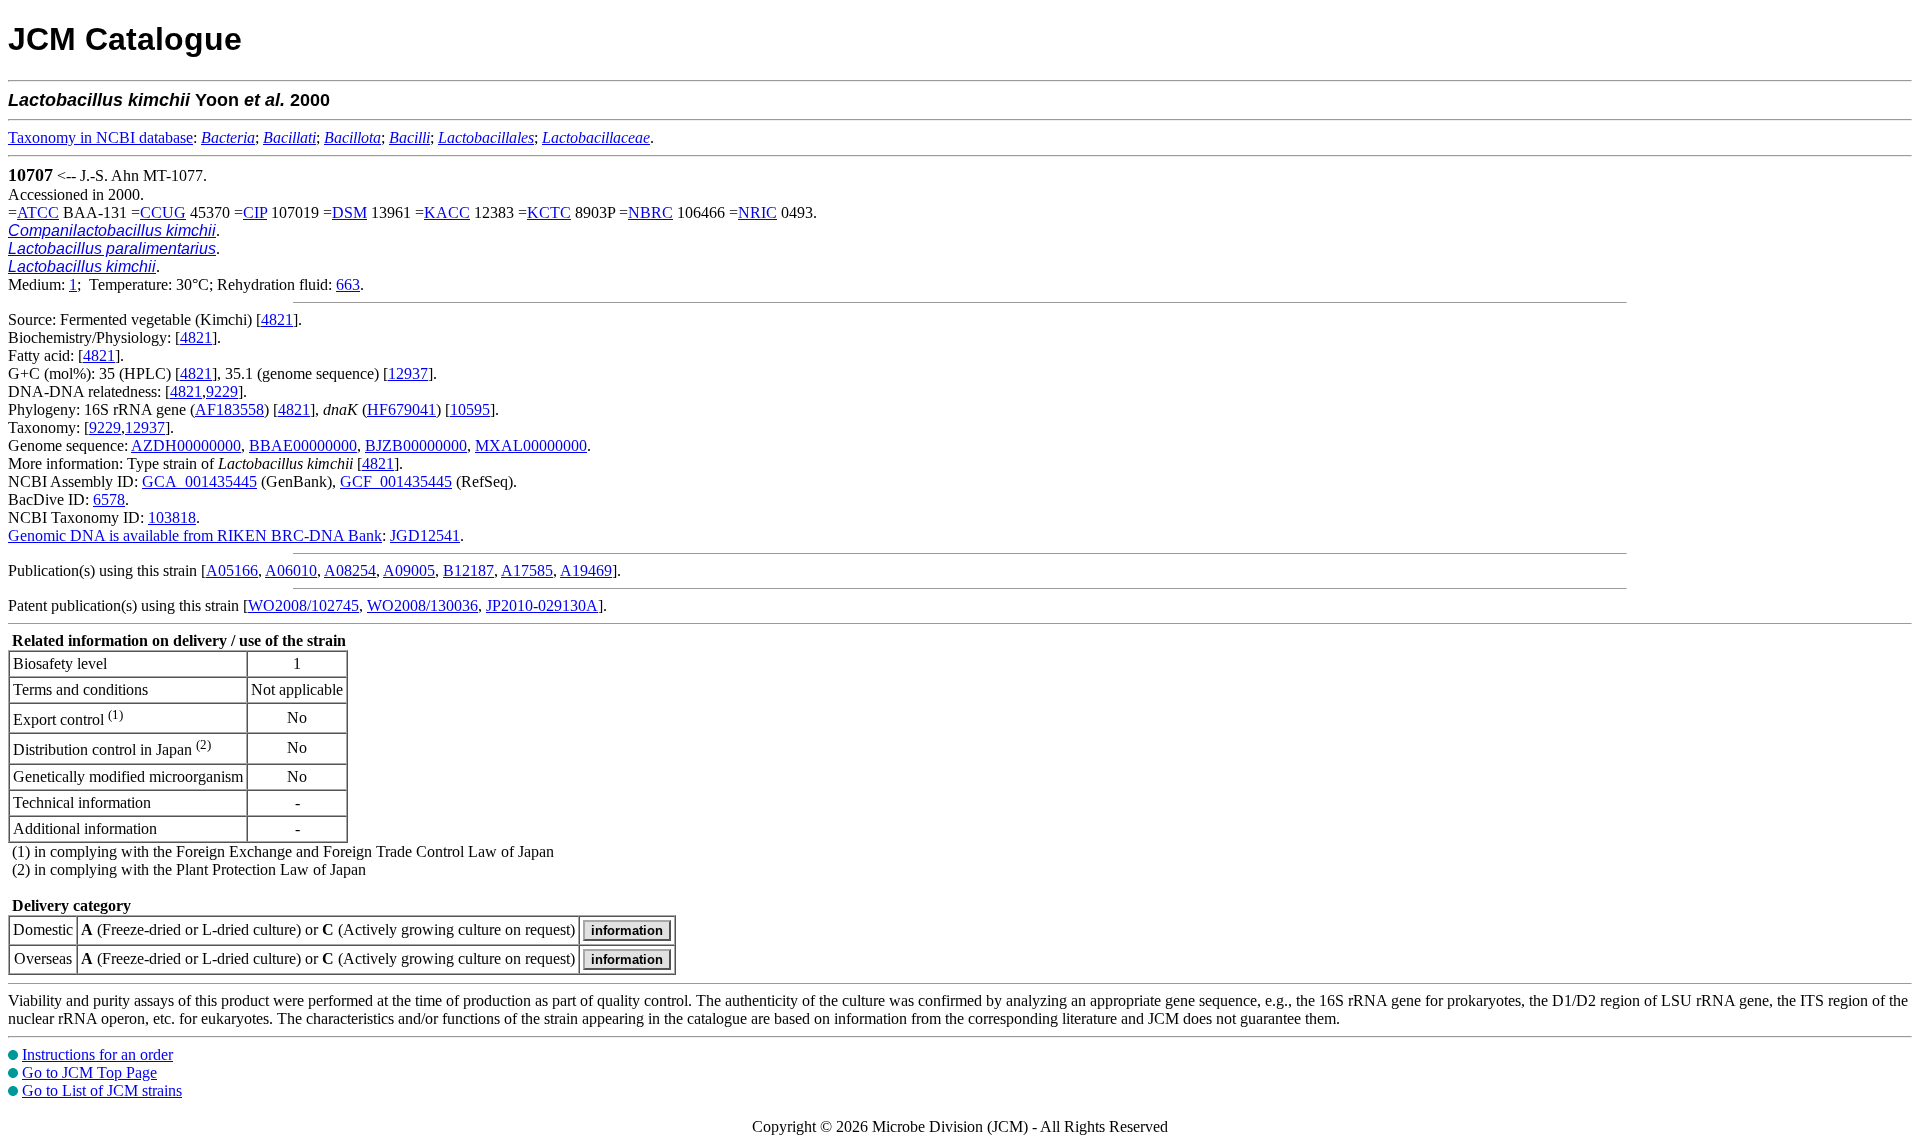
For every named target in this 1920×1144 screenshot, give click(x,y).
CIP (255, 212)
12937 (408, 373)
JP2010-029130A (542, 605)
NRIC (757, 212)
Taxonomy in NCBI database (100, 137)
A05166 (232, 570)
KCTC (549, 212)
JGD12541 (425, 535)
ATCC (38, 212)
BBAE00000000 (303, 445)
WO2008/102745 (303, 605)
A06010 (291, 570)
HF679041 (401, 409)
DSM (349, 212)
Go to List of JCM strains (102, 1090)
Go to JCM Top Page (89, 1072)
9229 (222, 391)
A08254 (350, 570)
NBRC (650, 212)
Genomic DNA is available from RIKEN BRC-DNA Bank (195, 535)
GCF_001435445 (396, 481)
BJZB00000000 (416, 445)
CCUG (163, 212)
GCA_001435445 (199, 481)
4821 (277, 319)
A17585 (527, 570)
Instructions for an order (97, 1054)
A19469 (586, 570)
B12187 (468, 570)
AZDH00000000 (186, 445)
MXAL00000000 (531, 445)
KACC (447, 212)
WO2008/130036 (422, 605)
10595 (470, 409)
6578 (109, 499)
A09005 (409, 570)
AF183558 (229, 409)
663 (348, 284)
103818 (172, 517)
